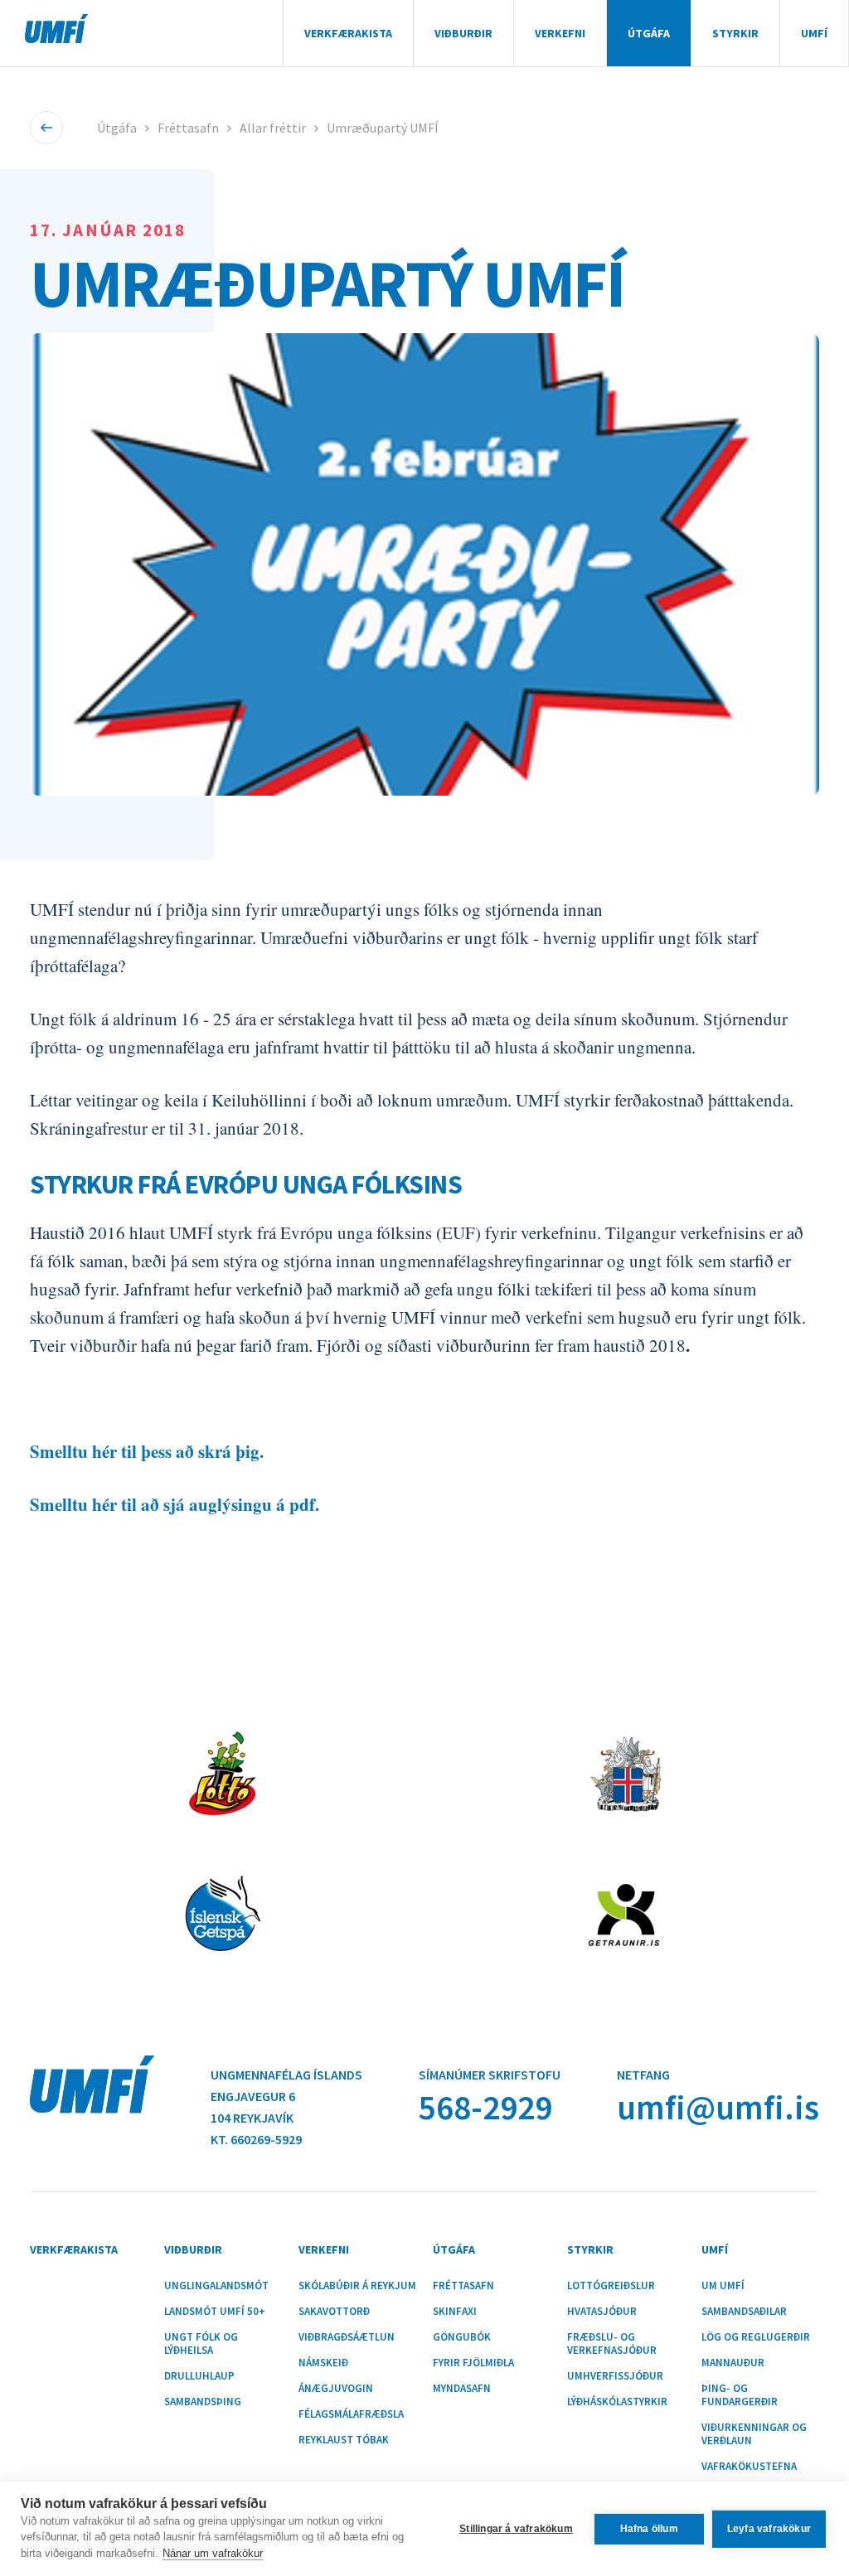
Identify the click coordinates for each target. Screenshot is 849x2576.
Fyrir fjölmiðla (473, 2363)
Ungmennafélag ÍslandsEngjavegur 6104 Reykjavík (286, 2096)
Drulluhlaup (199, 2376)
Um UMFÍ (723, 2286)
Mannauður (733, 2363)
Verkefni (560, 33)
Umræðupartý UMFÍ (383, 128)
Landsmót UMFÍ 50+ (215, 2312)
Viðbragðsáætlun (347, 2337)
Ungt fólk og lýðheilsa (201, 2344)
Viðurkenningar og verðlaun (754, 2434)
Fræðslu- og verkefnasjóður (612, 2344)
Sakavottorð (334, 2312)
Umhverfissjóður (615, 2376)
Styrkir (735, 33)
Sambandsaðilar (744, 2312)
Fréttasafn (188, 128)
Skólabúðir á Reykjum (357, 2286)
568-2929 (485, 2107)
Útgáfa (649, 33)
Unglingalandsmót (216, 2286)
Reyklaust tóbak (344, 2440)
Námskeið (323, 2363)
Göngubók (462, 2337)
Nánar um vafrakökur (213, 2553)
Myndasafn (462, 2389)
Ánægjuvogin (336, 2389)
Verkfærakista (348, 33)
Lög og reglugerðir (756, 2337)
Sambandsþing (203, 2402)
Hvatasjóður (602, 2312)
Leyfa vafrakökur (769, 2529)
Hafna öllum (649, 2529)
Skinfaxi (455, 2312)
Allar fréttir (273, 128)
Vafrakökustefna (749, 2467)
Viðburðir (463, 33)
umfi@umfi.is (718, 2107)
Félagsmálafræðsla (351, 2414)
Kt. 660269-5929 (256, 2139)
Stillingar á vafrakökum (516, 2529)
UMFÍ (56, 29)
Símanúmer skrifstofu (490, 2075)
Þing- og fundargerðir (740, 2395)
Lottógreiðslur (611, 2286)
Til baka (46, 128)
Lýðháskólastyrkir (617, 2402)
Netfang (643, 2075)
